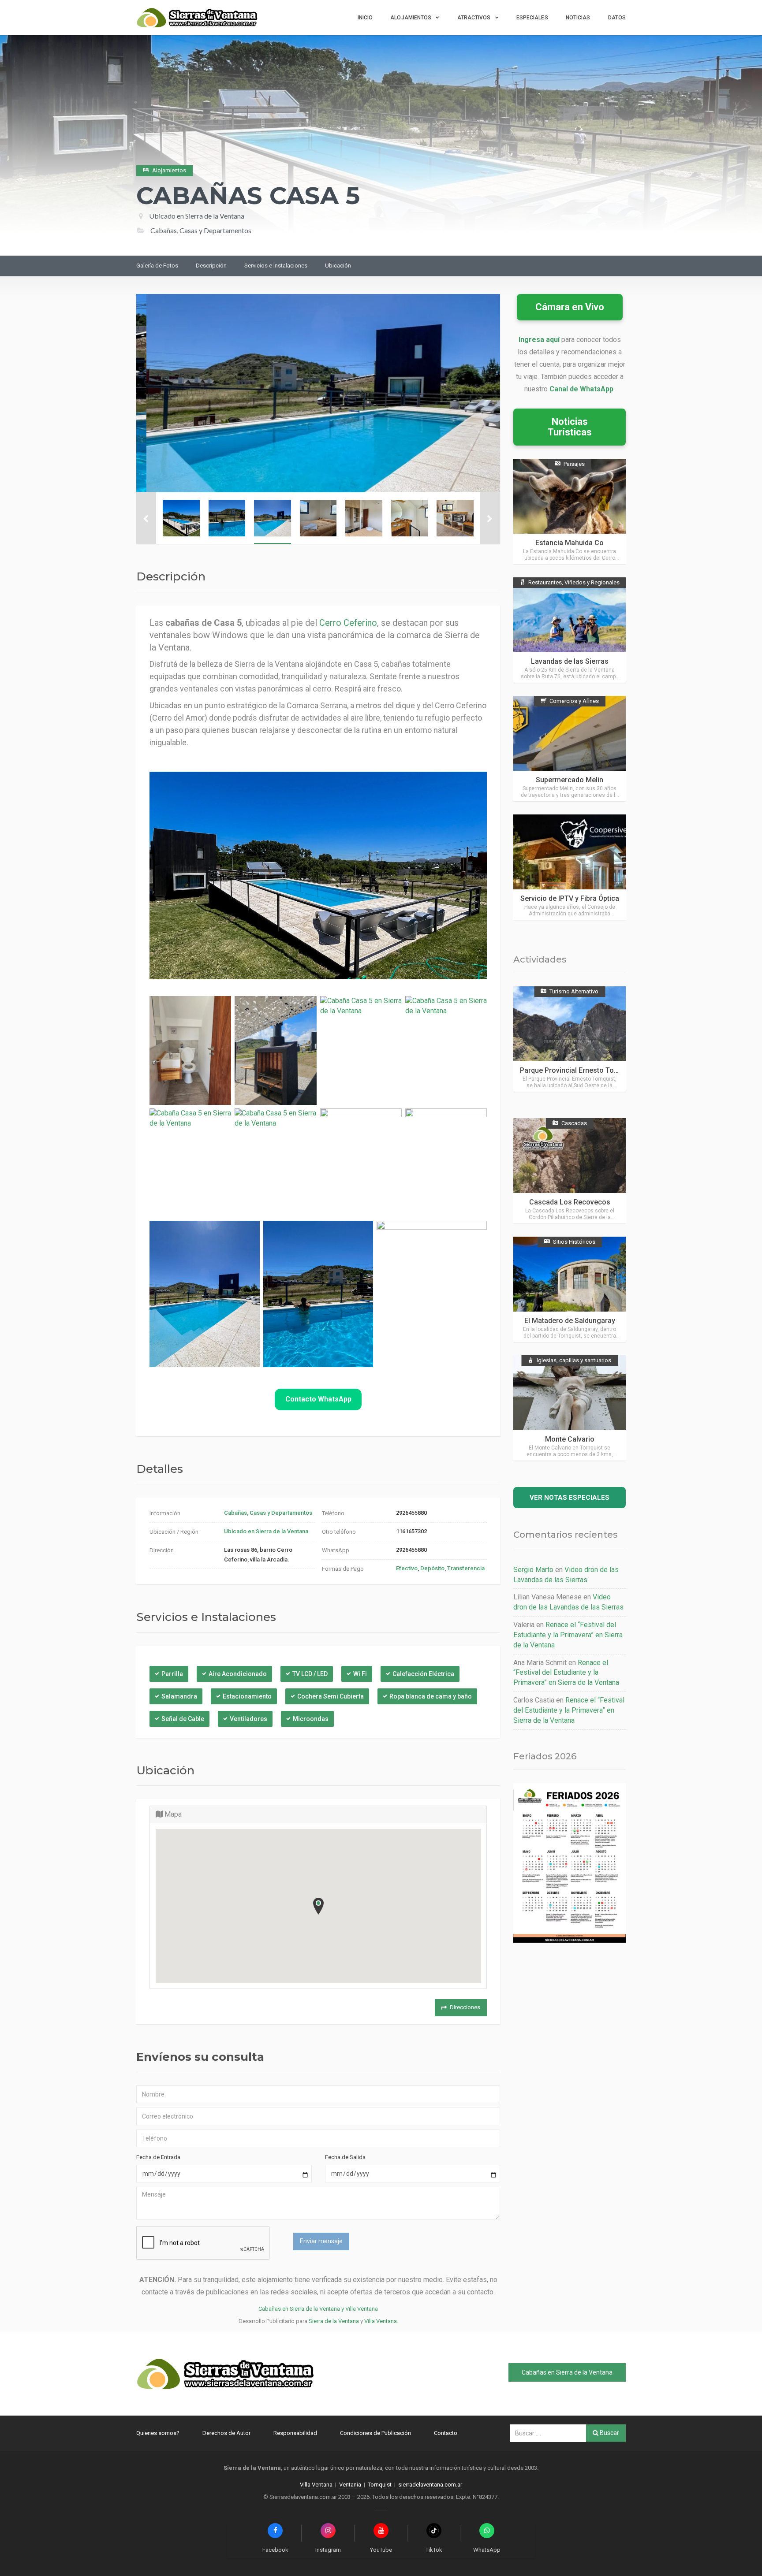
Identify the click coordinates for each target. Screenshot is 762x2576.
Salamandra (179, 1696)
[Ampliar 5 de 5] (475, 1237)
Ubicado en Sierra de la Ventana (197, 216)
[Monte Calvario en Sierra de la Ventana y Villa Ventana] (570, 1408)
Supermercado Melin (570, 780)
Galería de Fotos (157, 266)
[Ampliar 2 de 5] (475, 1124)
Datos (617, 18)
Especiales (532, 18)
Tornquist (380, 2485)
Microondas (311, 1719)
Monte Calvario (570, 1439)
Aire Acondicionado (238, 1674)
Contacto (446, 2433)
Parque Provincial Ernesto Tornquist (578, 1070)
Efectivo (407, 1568)
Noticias (578, 18)
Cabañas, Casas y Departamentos (268, 1513)
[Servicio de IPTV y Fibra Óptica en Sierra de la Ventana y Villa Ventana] (570, 867)
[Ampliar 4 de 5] (362, 1237)
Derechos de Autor (226, 2433)
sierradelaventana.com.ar (430, 2485)
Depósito (432, 1568)
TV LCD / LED (310, 1674)
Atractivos (474, 18)
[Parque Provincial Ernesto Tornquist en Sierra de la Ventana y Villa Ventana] (570, 1039)
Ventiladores (248, 1719)
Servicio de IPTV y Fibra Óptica (570, 898)
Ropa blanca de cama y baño (431, 1696)
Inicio (365, 18)
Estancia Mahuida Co (570, 543)
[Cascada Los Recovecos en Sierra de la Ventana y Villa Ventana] (570, 1171)
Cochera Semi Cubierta (331, 1696)
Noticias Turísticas (570, 427)
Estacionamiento (247, 1696)
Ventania (350, 2485)
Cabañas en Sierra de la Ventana (567, 2372)
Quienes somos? (158, 2433)
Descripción (211, 266)
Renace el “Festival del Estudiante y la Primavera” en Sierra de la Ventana (568, 1635)
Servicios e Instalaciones (276, 266)
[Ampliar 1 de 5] (390, 1124)
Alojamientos (411, 18)
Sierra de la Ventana (334, 2321)
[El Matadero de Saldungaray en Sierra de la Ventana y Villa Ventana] (570, 1289)
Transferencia (466, 1568)
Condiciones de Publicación (375, 2433)
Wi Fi (360, 1674)
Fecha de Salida (345, 2157)
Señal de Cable (183, 1719)
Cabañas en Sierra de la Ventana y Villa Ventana (318, 2309)
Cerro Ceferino (348, 623)
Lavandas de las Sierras (570, 661)
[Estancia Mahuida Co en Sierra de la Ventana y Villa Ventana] (570, 511)
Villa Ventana (381, 2321)
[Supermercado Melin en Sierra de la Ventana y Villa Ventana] (570, 749)
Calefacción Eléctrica (423, 1674)
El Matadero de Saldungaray (570, 1321)
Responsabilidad (295, 2433)
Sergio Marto (533, 1570)
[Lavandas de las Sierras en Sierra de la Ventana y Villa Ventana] (570, 630)
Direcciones (465, 2007)
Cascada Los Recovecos (570, 1202)
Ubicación (338, 266)
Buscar (609, 2433)
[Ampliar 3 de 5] (248, 1237)
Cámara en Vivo (570, 307)
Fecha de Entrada (158, 2157)
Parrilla (172, 1674)
